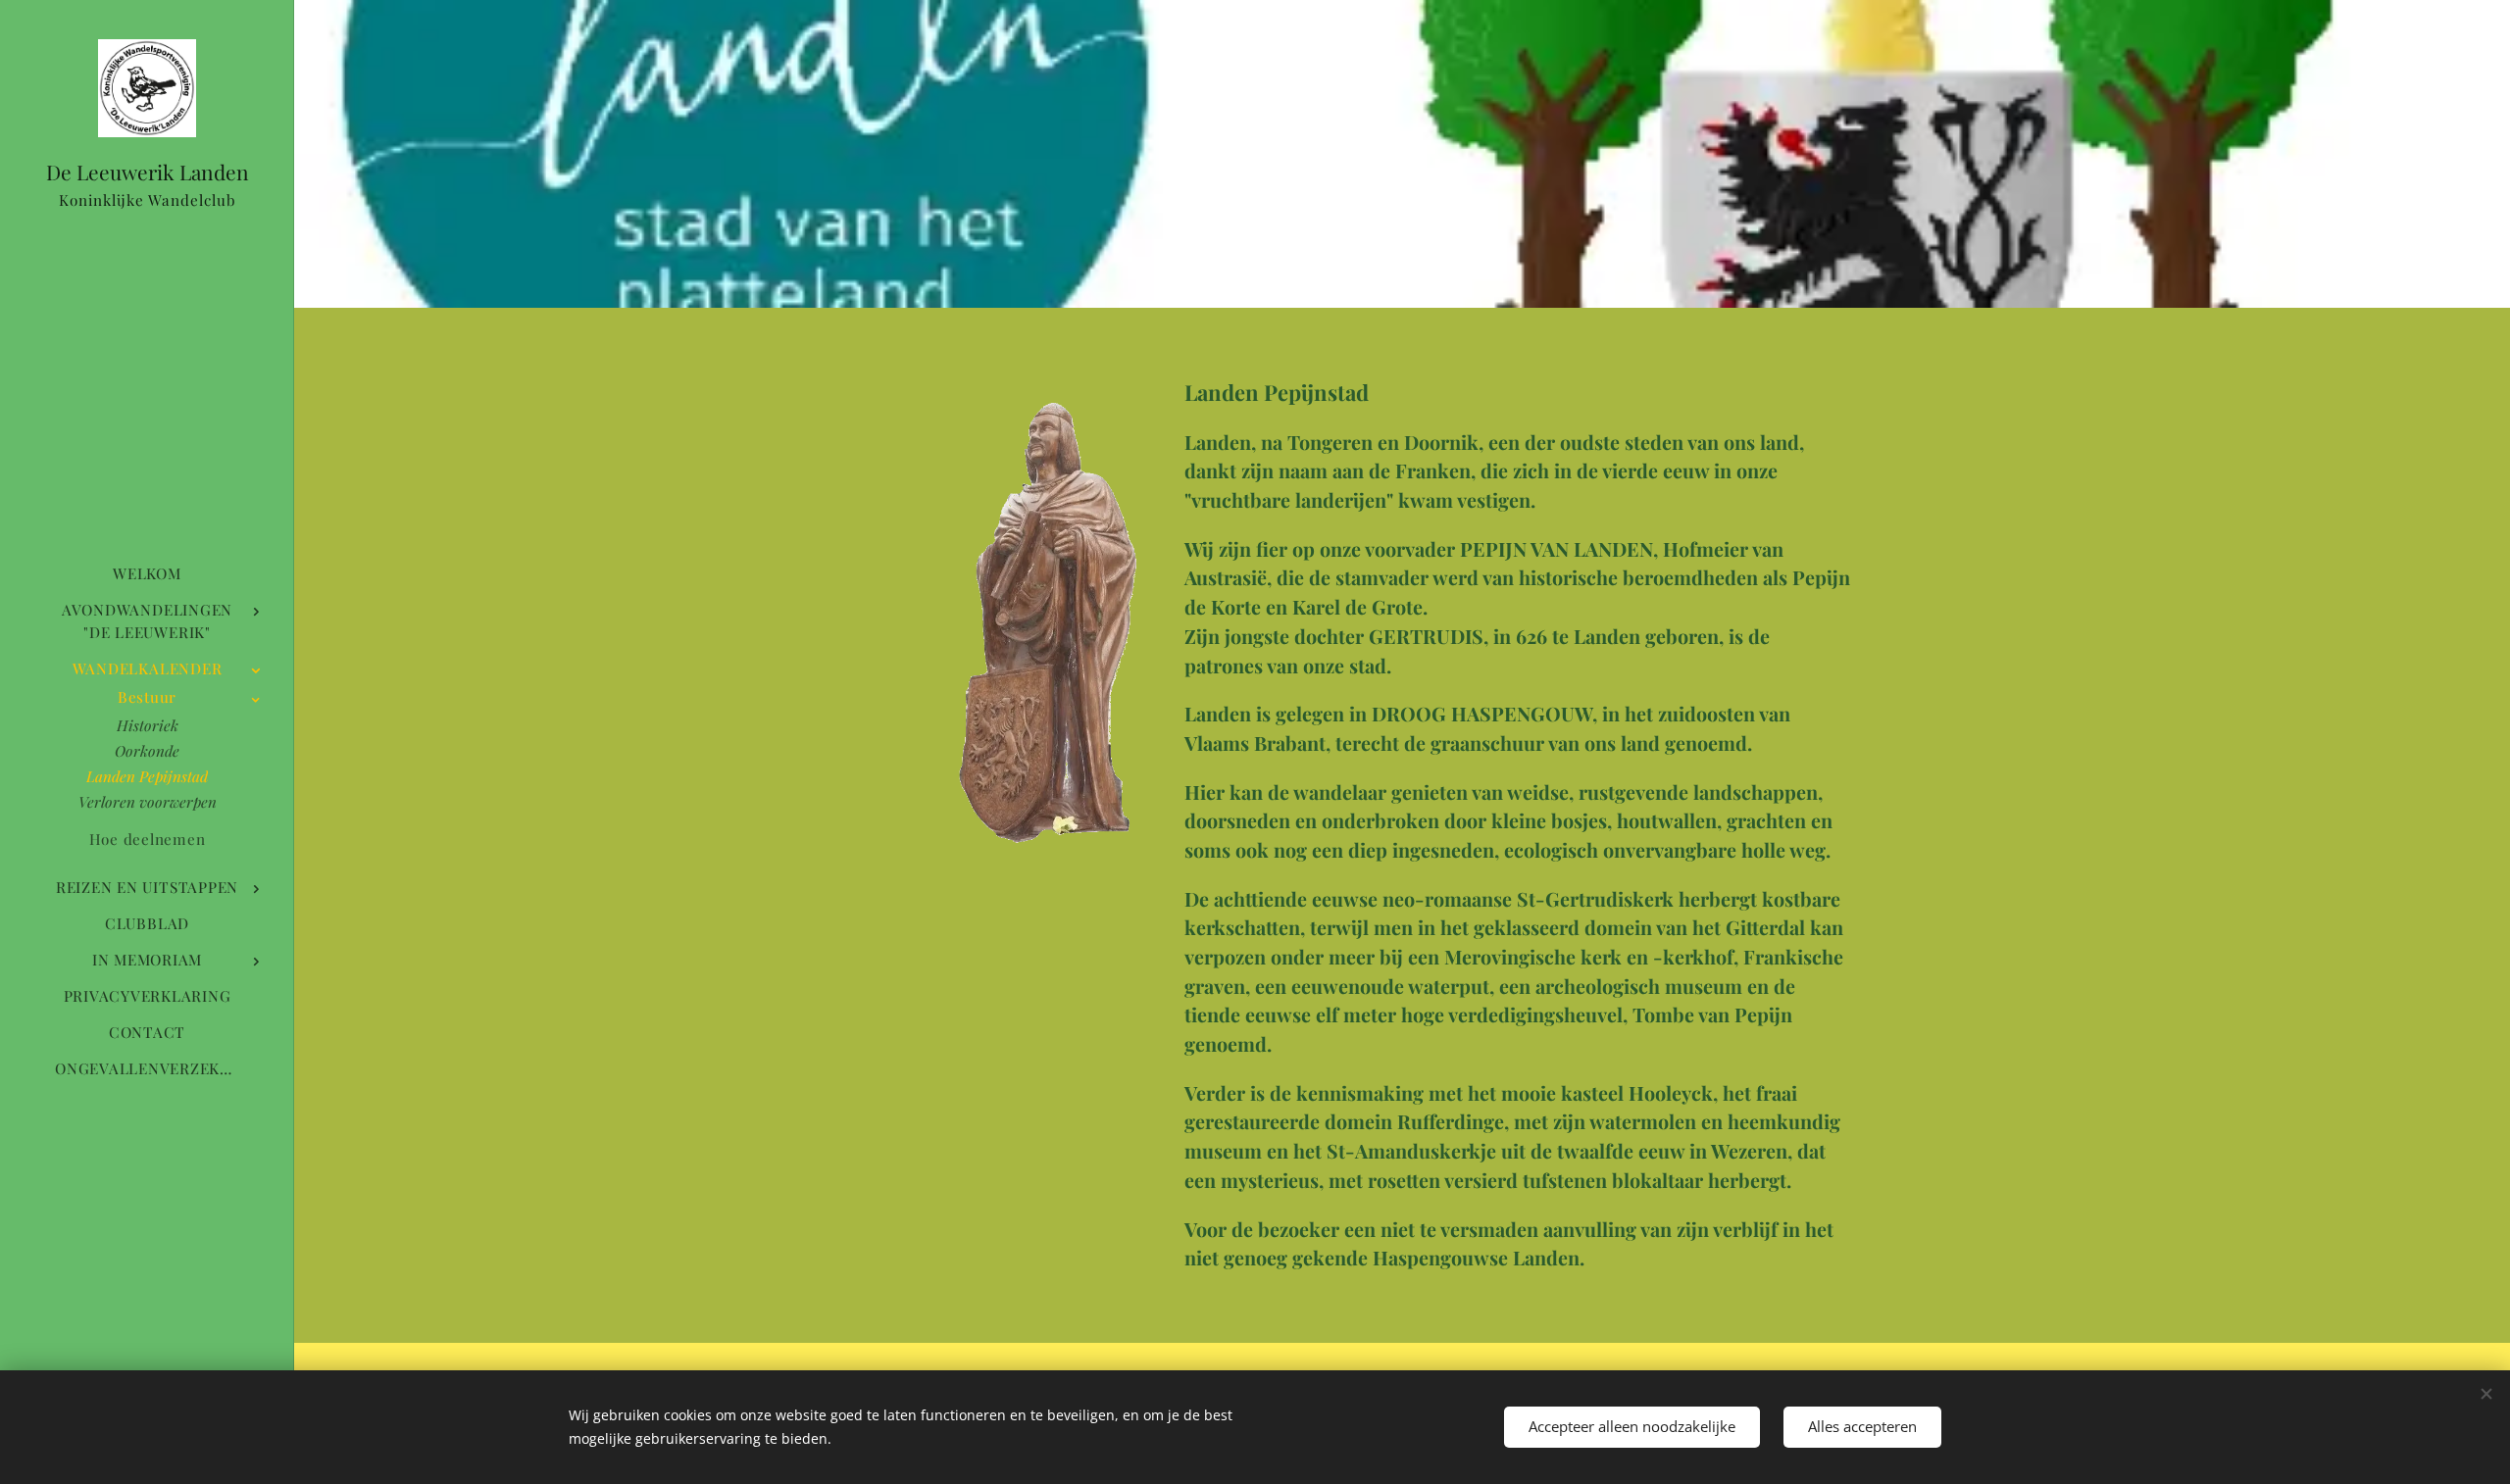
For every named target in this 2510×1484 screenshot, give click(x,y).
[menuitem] (147, 574)
